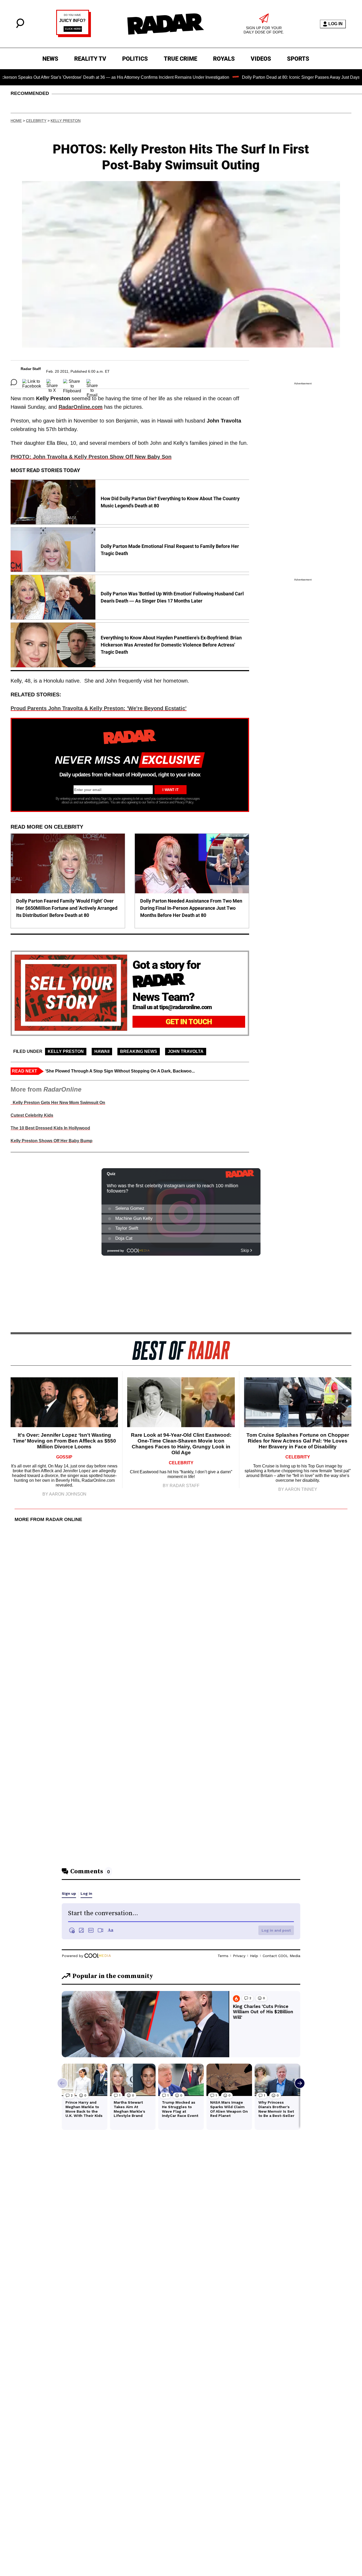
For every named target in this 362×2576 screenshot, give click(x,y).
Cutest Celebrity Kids (32, 1115)
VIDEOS (261, 59)
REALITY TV (90, 59)
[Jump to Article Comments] (14, 382)
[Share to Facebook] (32, 382)
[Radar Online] (165, 24)
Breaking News (139, 1051)
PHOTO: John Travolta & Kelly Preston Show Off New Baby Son (91, 457)
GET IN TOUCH (189, 1022)
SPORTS (298, 59)
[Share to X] (52, 382)
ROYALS (224, 59)
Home (16, 121)
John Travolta (186, 1051)
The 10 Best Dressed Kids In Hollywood (50, 1128)
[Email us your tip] (74, 36)
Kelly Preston (66, 121)
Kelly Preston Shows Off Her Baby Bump (52, 1141)
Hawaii (102, 1051)
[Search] (20, 27)
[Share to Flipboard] (72, 382)
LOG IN (335, 24)
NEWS (50, 59)
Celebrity (36, 121)
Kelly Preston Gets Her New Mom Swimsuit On (58, 1103)
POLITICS (135, 59)
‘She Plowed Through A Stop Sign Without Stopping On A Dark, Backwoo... (120, 1071)
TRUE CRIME (180, 59)
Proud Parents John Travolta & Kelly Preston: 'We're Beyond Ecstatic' (99, 708)
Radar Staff (31, 369)
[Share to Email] (92, 382)
